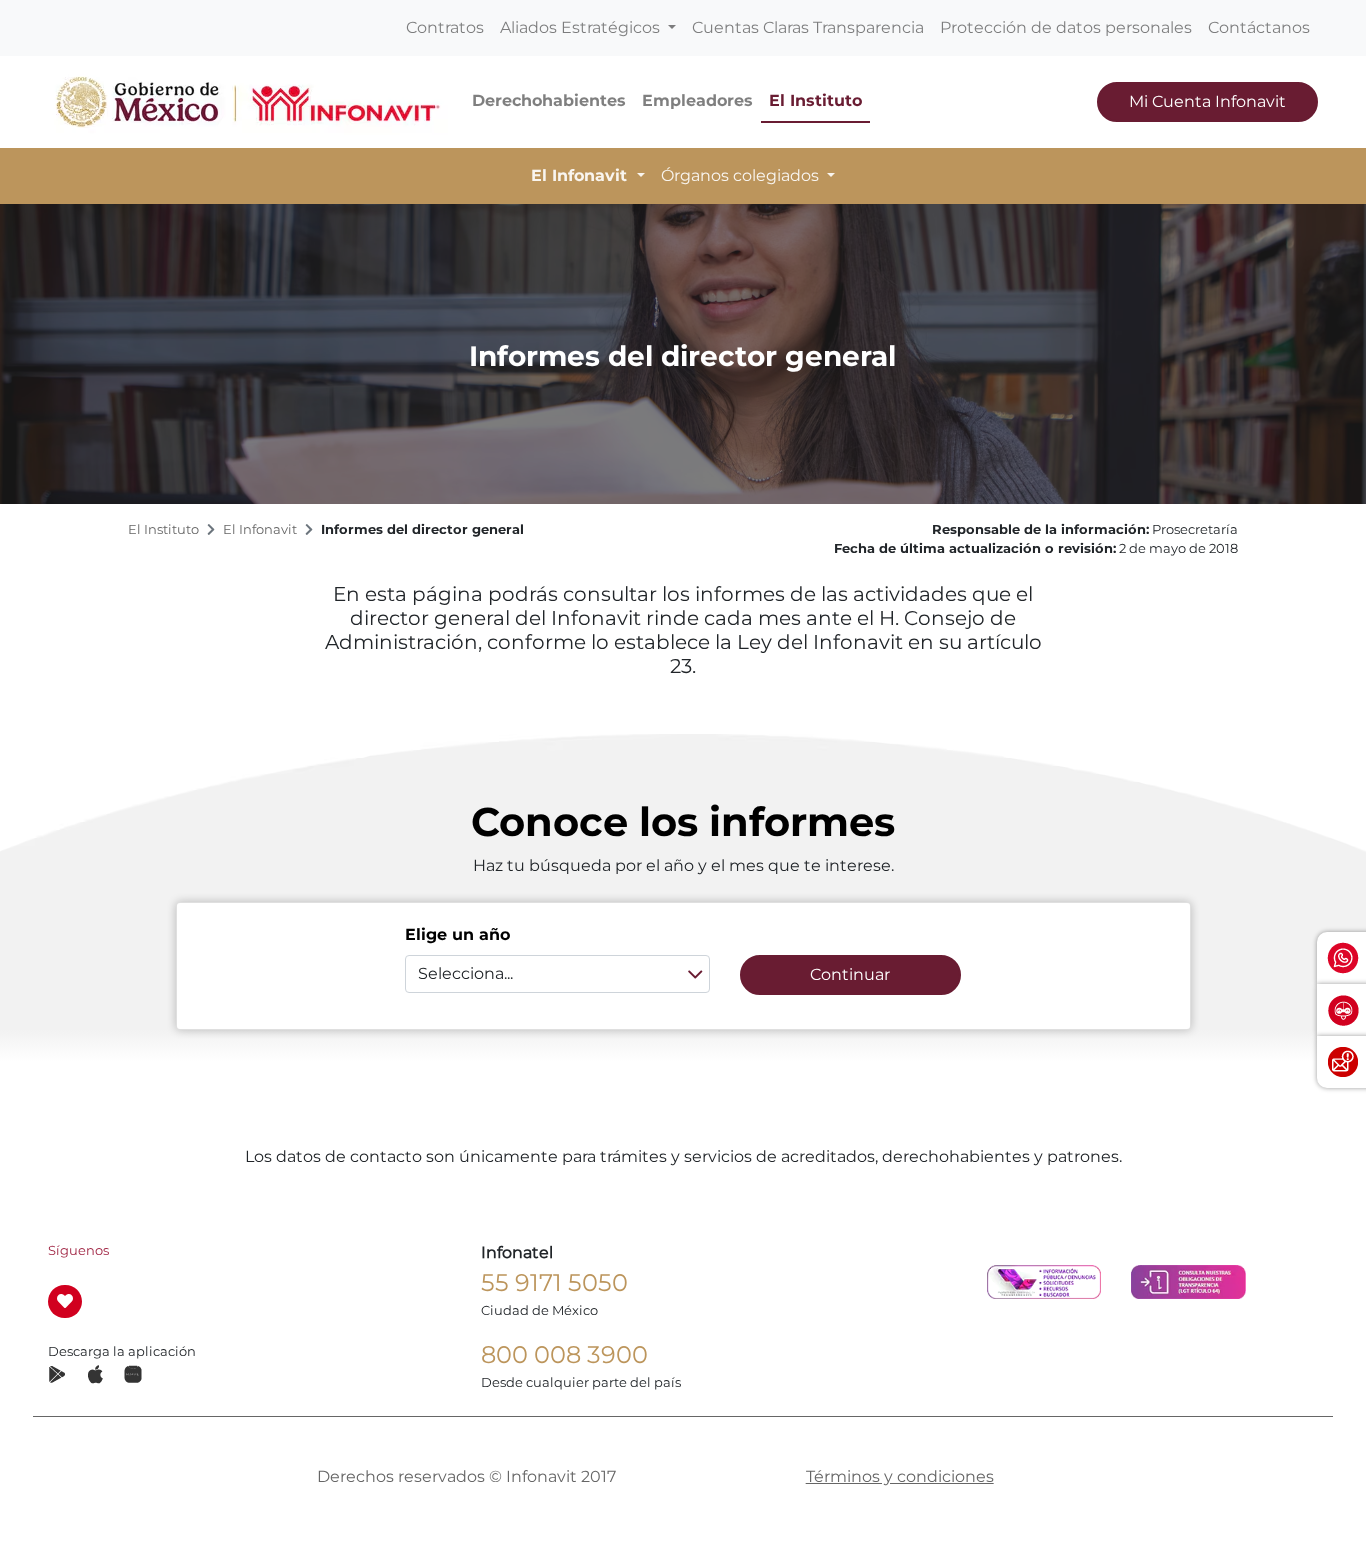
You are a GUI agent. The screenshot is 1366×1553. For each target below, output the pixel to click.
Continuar (850, 974)
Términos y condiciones (900, 1476)
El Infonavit (260, 529)
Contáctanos (1259, 27)
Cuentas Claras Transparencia (808, 27)
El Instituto (815, 100)
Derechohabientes (549, 100)
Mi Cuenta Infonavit (1207, 101)
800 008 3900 (564, 1354)
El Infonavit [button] (581, 175)
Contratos (445, 27)
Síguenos (78, 1250)
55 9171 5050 (554, 1282)
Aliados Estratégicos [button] (582, 27)
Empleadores (697, 100)
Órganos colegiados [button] (742, 175)
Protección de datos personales (1066, 27)
